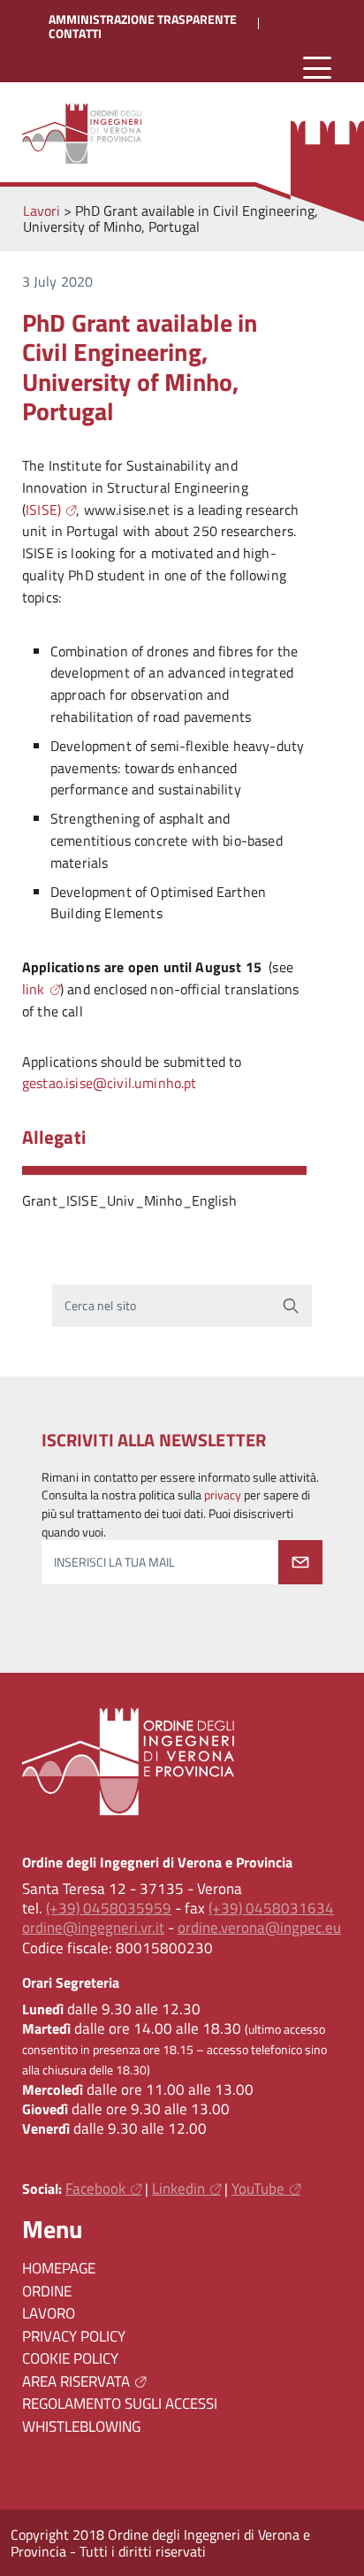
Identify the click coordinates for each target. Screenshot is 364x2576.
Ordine (47, 2291)
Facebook (95, 2189)
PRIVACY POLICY (74, 2336)
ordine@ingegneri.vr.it (93, 1928)
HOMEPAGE (59, 2268)
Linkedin (178, 2189)
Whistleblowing (81, 2426)
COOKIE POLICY (70, 2358)
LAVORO (49, 2313)
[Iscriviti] (300, 1562)
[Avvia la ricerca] (291, 1306)
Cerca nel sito (100, 1306)
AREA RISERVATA (76, 2381)
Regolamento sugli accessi (120, 2403)
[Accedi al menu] (317, 69)
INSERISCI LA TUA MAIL (114, 1562)
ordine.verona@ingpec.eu (259, 1928)
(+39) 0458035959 (109, 1908)
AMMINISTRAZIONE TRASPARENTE (143, 19)
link (34, 989)
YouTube (258, 2189)
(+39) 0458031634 (271, 1908)
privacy (223, 1495)
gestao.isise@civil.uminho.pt (109, 1083)
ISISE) (43, 510)
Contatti (75, 34)
